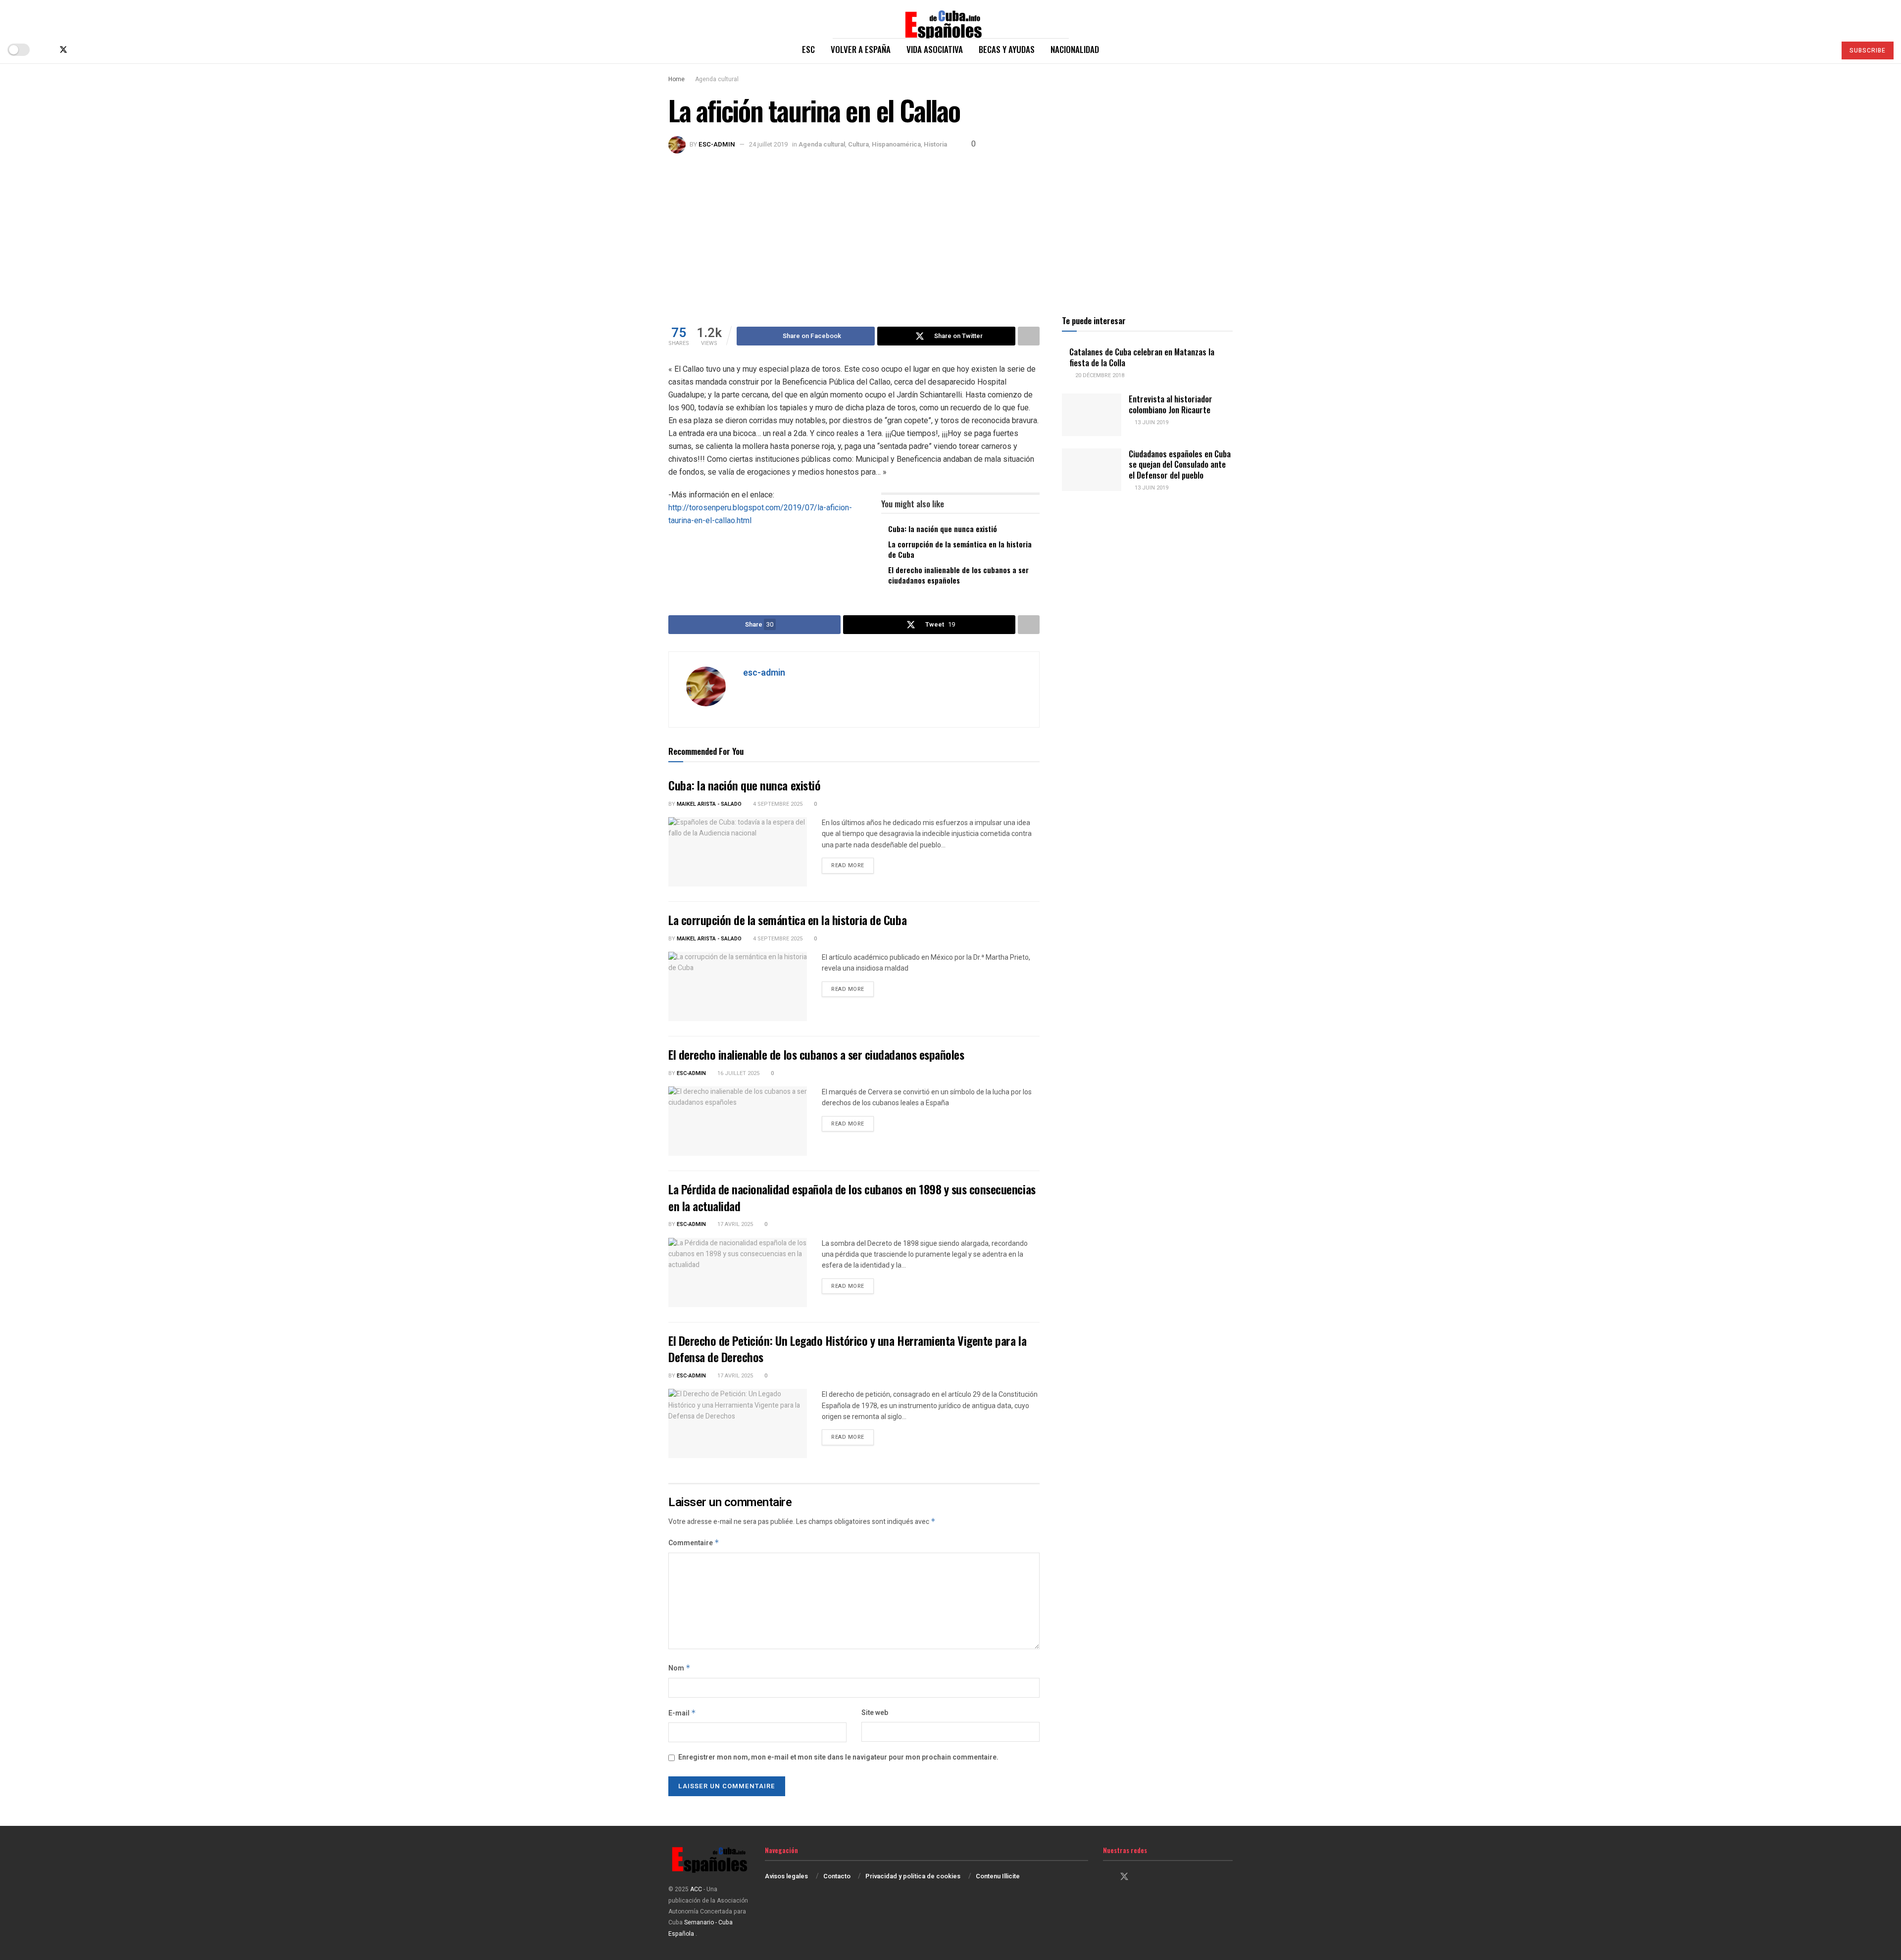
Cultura (858, 144)
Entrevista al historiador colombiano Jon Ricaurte (1171, 404)
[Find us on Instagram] (80, 50)
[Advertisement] (950, 228)
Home (676, 79)
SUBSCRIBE (1868, 50)
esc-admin (717, 144)
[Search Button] (1824, 49)
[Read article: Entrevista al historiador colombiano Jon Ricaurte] (1092, 415)
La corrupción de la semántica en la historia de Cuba (960, 549)
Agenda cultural (717, 79)
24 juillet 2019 (768, 144)
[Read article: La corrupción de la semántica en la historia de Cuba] (738, 986)
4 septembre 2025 (777, 804)
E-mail (682, 1713)
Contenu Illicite (998, 1876)
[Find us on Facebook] (47, 50)
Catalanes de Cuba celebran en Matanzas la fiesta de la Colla (1142, 357)
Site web (875, 1713)
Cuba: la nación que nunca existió (943, 529)
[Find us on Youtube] (96, 50)
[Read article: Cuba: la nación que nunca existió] (738, 852)
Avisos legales (786, 1876)
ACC (696, 1889)
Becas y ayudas (1007, 49)
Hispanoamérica (896, 144)
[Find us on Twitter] (63, 50)
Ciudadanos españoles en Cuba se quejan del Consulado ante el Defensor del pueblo (1180, 464)
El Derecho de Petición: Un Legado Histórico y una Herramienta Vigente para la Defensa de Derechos (847, 1349)
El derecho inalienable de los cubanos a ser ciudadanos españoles (958, 575)
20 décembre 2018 (1099, 375)
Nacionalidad (1075, 49)
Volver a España (861, 49)
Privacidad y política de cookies (913, 1876)
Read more (852, 865)
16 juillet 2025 (738, 1073)
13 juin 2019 (1151, 422)
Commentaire (694, 1543)
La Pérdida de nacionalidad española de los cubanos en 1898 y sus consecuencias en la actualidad (852, 1197)
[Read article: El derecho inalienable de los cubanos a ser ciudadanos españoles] (738, 1121)
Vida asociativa (935, 49)
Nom (679, 1668)
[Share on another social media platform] (1029, 336)
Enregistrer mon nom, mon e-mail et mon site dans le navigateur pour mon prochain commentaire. (838, 1757)
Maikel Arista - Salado (709, 804)
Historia (935, 144)
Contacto (837, 1876)
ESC (808, 49)
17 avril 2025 (734, 1224)
